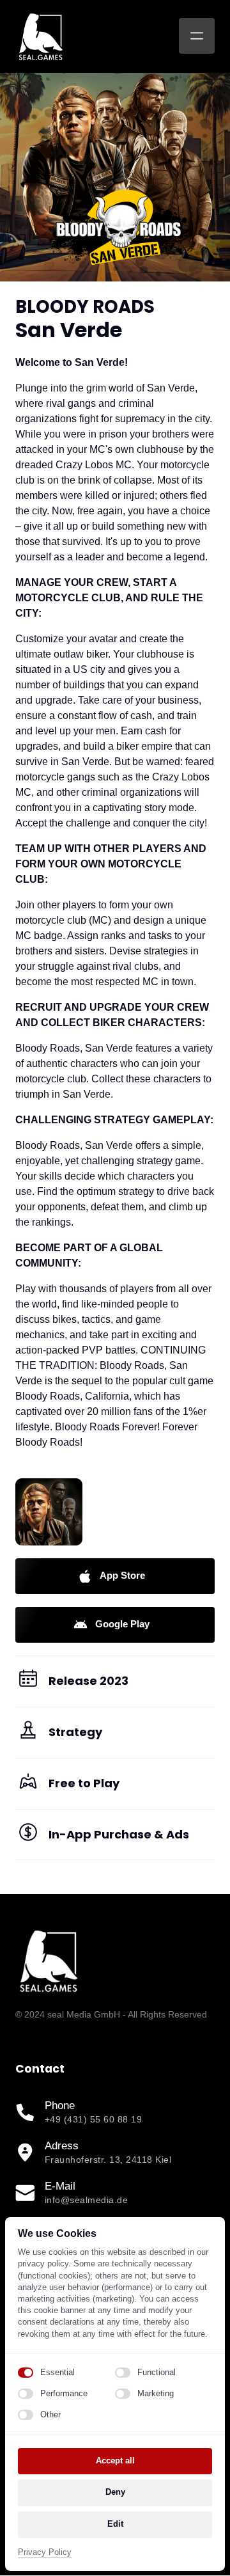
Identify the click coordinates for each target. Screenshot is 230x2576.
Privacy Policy (45, 2553)
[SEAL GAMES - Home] (41, 36)
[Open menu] (197, 36)
